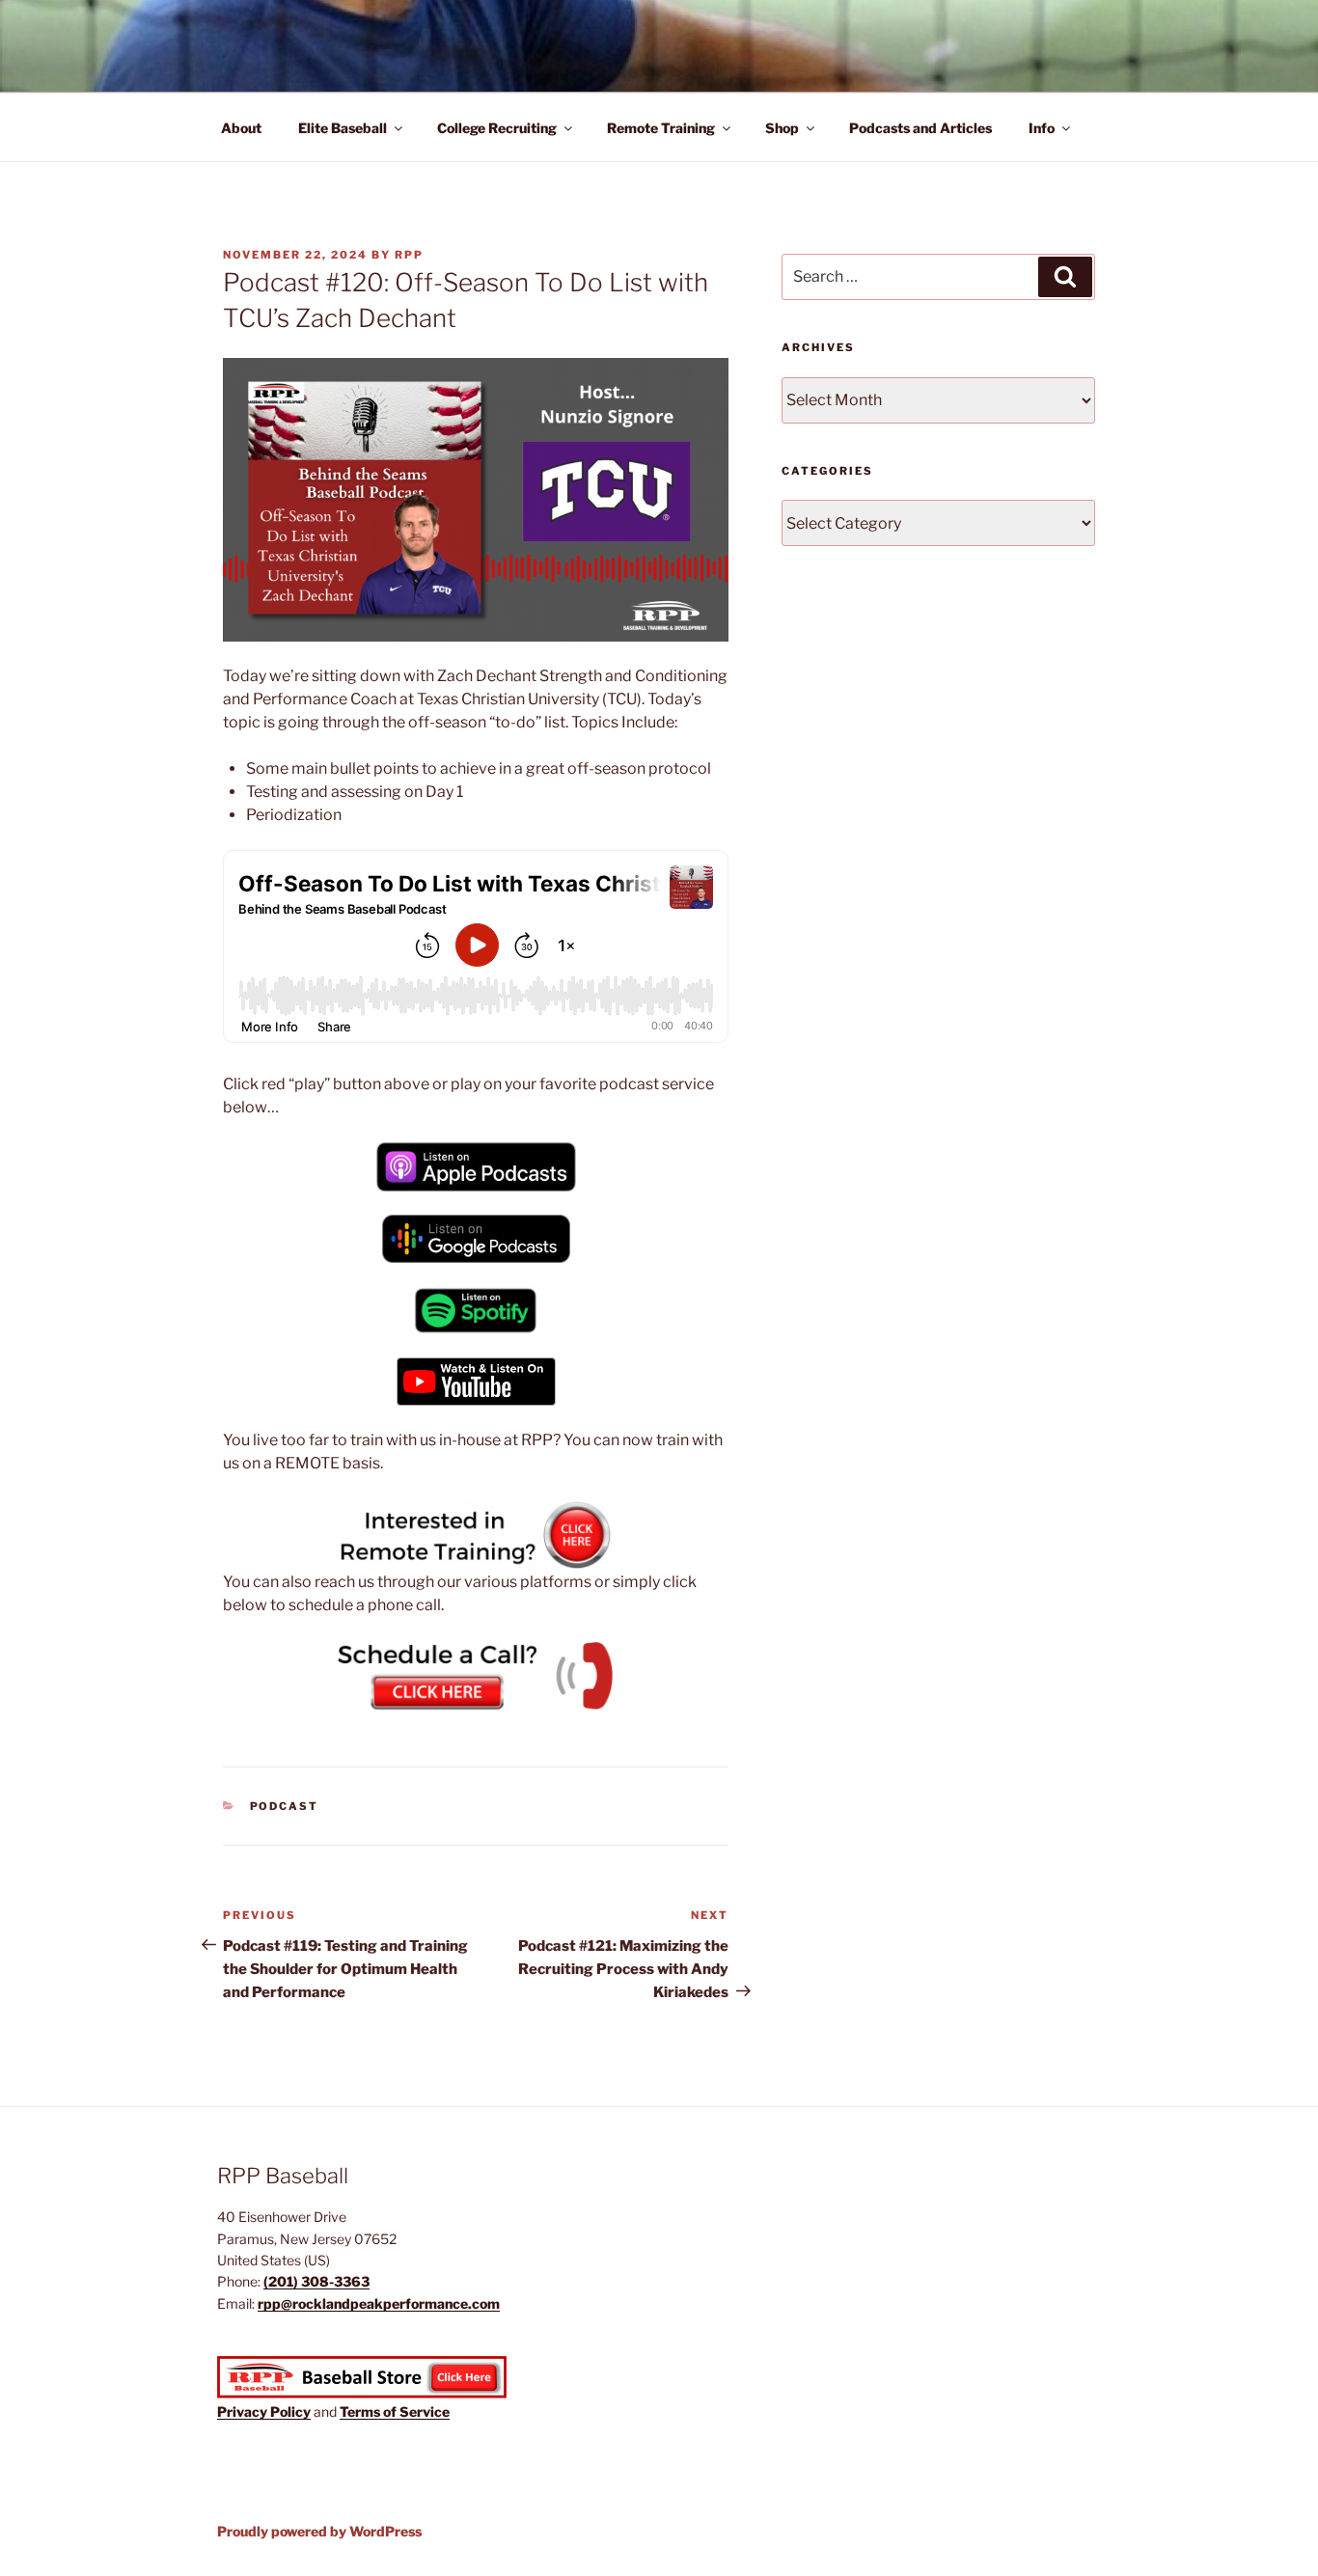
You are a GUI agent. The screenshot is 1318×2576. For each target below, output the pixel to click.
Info (1042, 128)
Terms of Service (395, 2412)
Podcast (285, 1806)
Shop (782, 128)
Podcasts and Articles (920, 128)
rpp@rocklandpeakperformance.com (379, 2303)
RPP (409, 255)
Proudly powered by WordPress (319, 2531)
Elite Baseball (343, 128)
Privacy (244, 2412)
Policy (290, 2412)
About (241, 128)
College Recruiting (497, 128)
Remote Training (661, 128)
